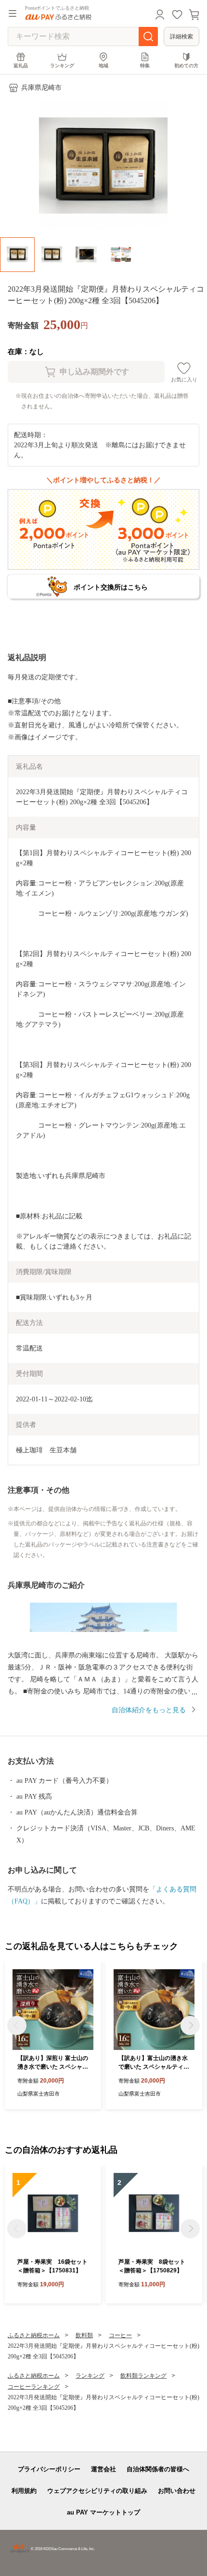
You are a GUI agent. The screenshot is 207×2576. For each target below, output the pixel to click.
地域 (103, 66)
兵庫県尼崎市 (41, 88)
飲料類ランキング (143, 2376)
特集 (145, 66)
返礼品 (21, 66)
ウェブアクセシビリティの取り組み (97, 2491)
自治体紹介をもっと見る (149, 1710)
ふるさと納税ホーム (34, 2335)
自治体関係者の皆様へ (158, 2469)
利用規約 (24, 2491)
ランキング (62, 66)
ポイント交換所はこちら (111, 587)
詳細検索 (181, 37)
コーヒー (120, 2335)
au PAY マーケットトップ (103, 2512)
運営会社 (103, 2469)
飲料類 (84, 2335)
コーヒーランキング (34, 2387)
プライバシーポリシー (49, 2469)
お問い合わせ (177, 2491)
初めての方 (186, 66)
